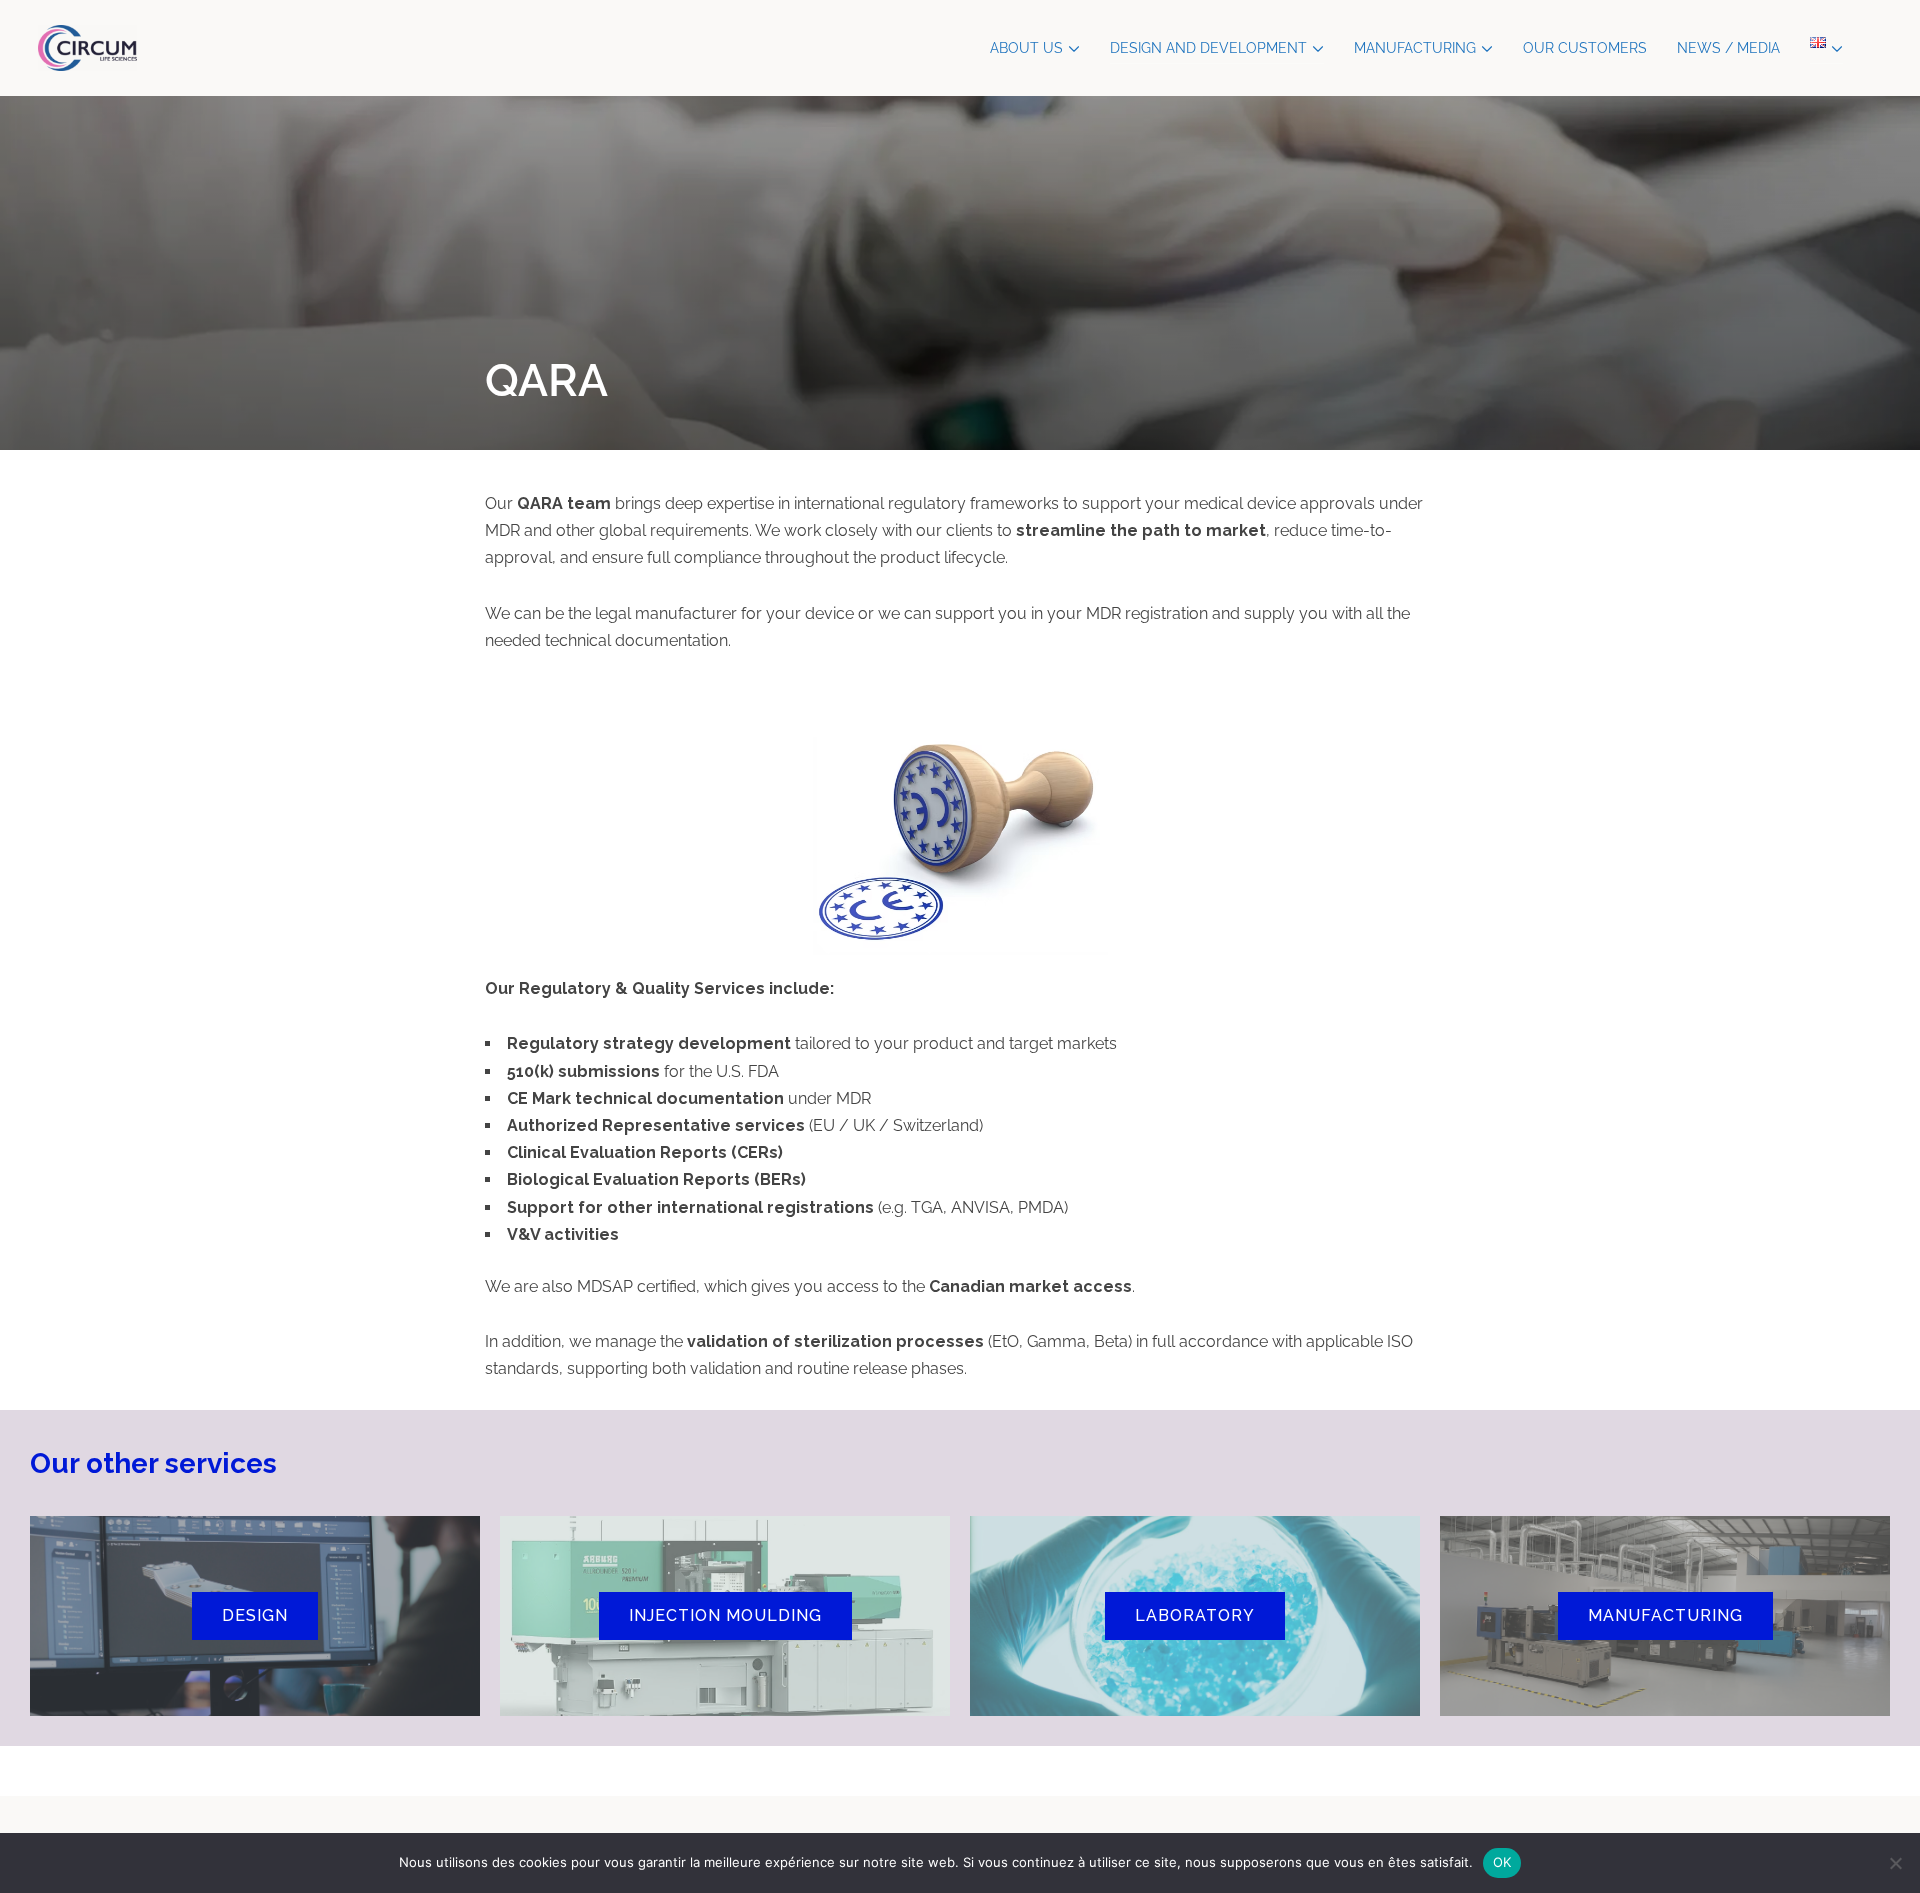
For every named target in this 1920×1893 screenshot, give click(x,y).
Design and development (1208, 48)
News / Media (1728, 48)
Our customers (1585, 48)
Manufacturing (1415, 48)
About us (1026, 48)
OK (1502, 1862)
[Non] (1895, 1863)
